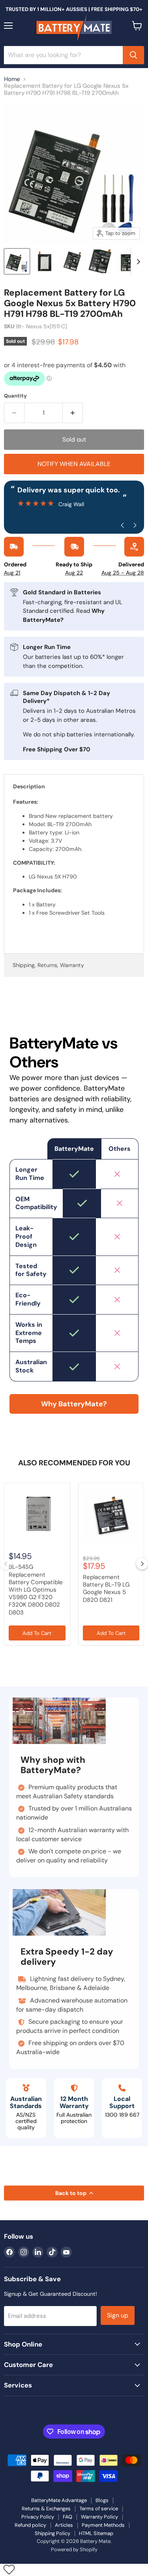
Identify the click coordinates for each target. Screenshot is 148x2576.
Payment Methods (103, 2525)
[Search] (133, 55)
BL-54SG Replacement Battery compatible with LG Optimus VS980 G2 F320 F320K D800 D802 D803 (36, 1589)
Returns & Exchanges (46, 2509)
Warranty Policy (99, 2517)
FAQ (67, 2517)
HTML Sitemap (96, 2533)
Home (12, 79)
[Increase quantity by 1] (73, 413)
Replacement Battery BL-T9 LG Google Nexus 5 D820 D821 (106, 1589)
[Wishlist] (9, 2569)
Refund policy (30, 2525)
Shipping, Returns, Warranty (48, 965)
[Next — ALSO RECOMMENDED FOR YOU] (142, 1564)
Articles (64, 2525)
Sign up (118, 2315)
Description (29, 786)
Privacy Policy (38, 2517)
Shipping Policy (52, 2533)
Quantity (15, 396)
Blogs (102, 2500)
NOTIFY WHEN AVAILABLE (74, 464)
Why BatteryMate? (74, 1404)
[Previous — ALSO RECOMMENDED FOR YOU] (6, 1564)
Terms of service (99, 2509)
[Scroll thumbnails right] (137, 262)
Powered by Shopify (74, 2549)
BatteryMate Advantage (59, 2500)
